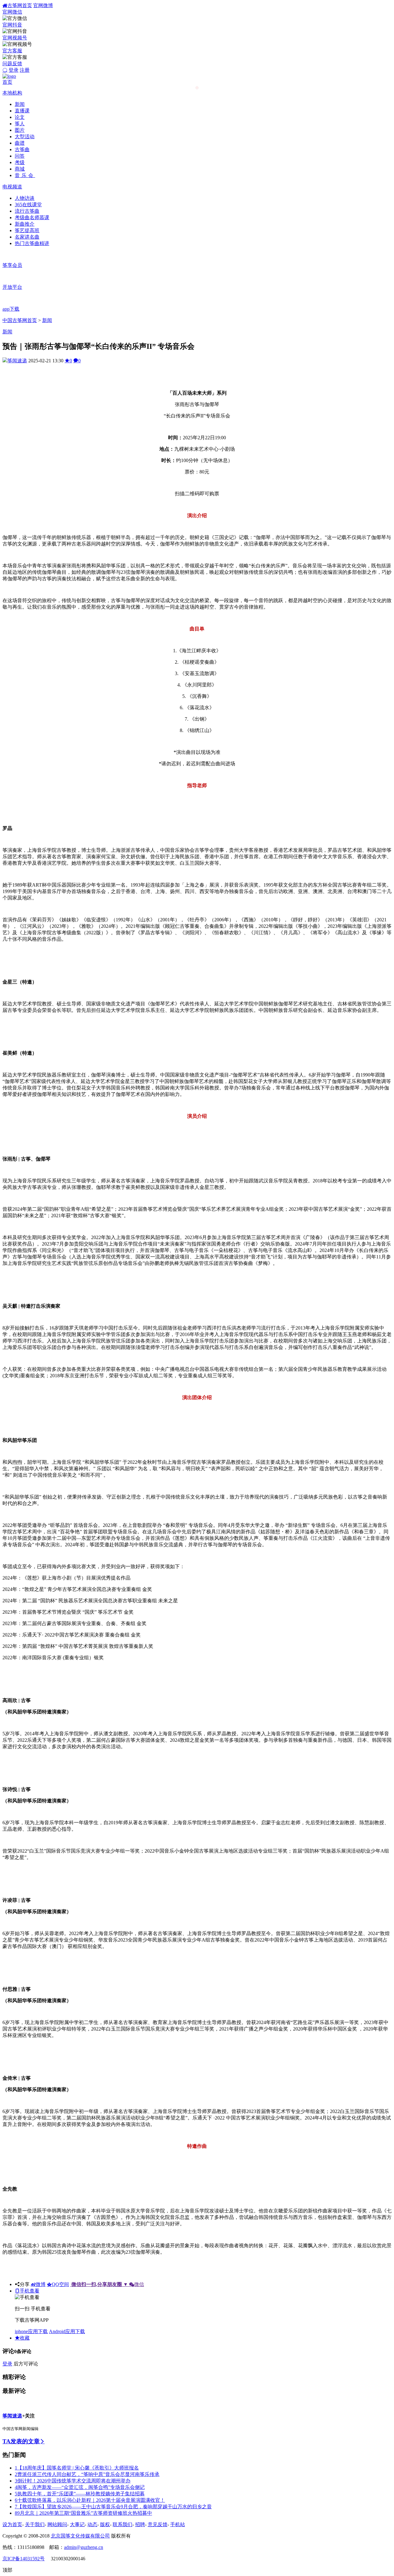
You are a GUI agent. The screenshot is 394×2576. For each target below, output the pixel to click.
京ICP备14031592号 (24, 2559)
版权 (105, 2524)
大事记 (77, 2524)
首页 (7, 82)
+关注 (28, 2416)
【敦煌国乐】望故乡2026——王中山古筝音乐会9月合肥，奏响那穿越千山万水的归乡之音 (113, 2507)
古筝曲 (22, 149)
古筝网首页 (20, 5)
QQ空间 (60, 2284)
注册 (25, 70)
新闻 (20, 104)
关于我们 (35, 2524)
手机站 (178, 2524)
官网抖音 (12, 25)
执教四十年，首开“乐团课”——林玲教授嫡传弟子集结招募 (80, 2494)
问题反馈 (12, 64)
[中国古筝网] (9, 76)
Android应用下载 (67, 2331)
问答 (20, 156)
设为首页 (12, 2524)
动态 (92, 2524)
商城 (20, 169)
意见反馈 (158, 2524)
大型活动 (25, 137)
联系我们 (123, 2524)
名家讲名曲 (27, 237)
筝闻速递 (17, 361)
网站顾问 (57, 2524)
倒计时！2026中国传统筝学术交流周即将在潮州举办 (73, 2481)
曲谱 (20, 143)
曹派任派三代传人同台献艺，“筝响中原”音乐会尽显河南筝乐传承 (87, 2474)
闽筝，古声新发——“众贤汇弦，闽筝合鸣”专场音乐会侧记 (80, 2487)
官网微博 (43, 5)
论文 (20, 117)
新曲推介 (25, 224)
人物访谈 (25, 198)
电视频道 (12, 187)
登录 (14, 70)
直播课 (22, 111)
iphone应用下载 (31, 2331)
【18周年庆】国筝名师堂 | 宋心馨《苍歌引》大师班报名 (77, 2468)
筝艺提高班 (27, 230)
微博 (41, 2284)
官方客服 (12, 51)
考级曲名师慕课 (32, 217)
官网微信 (12, 12)
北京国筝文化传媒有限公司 (80, 2536)
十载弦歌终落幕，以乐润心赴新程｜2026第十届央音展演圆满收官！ (90, 2500)
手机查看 (30, 2291)
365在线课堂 (28, 205)
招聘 (140, 2524)
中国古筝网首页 (20, 320)
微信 (108, 2284)
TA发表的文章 (21, 2441)
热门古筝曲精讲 (32, 243)
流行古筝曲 (27, 211)
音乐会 (25, 175)
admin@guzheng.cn (84, 2547)
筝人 (20, 124)
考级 (20, 162)
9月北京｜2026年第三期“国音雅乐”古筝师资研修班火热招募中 (83, 2513)
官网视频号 (15, 38)
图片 (20, 130)
